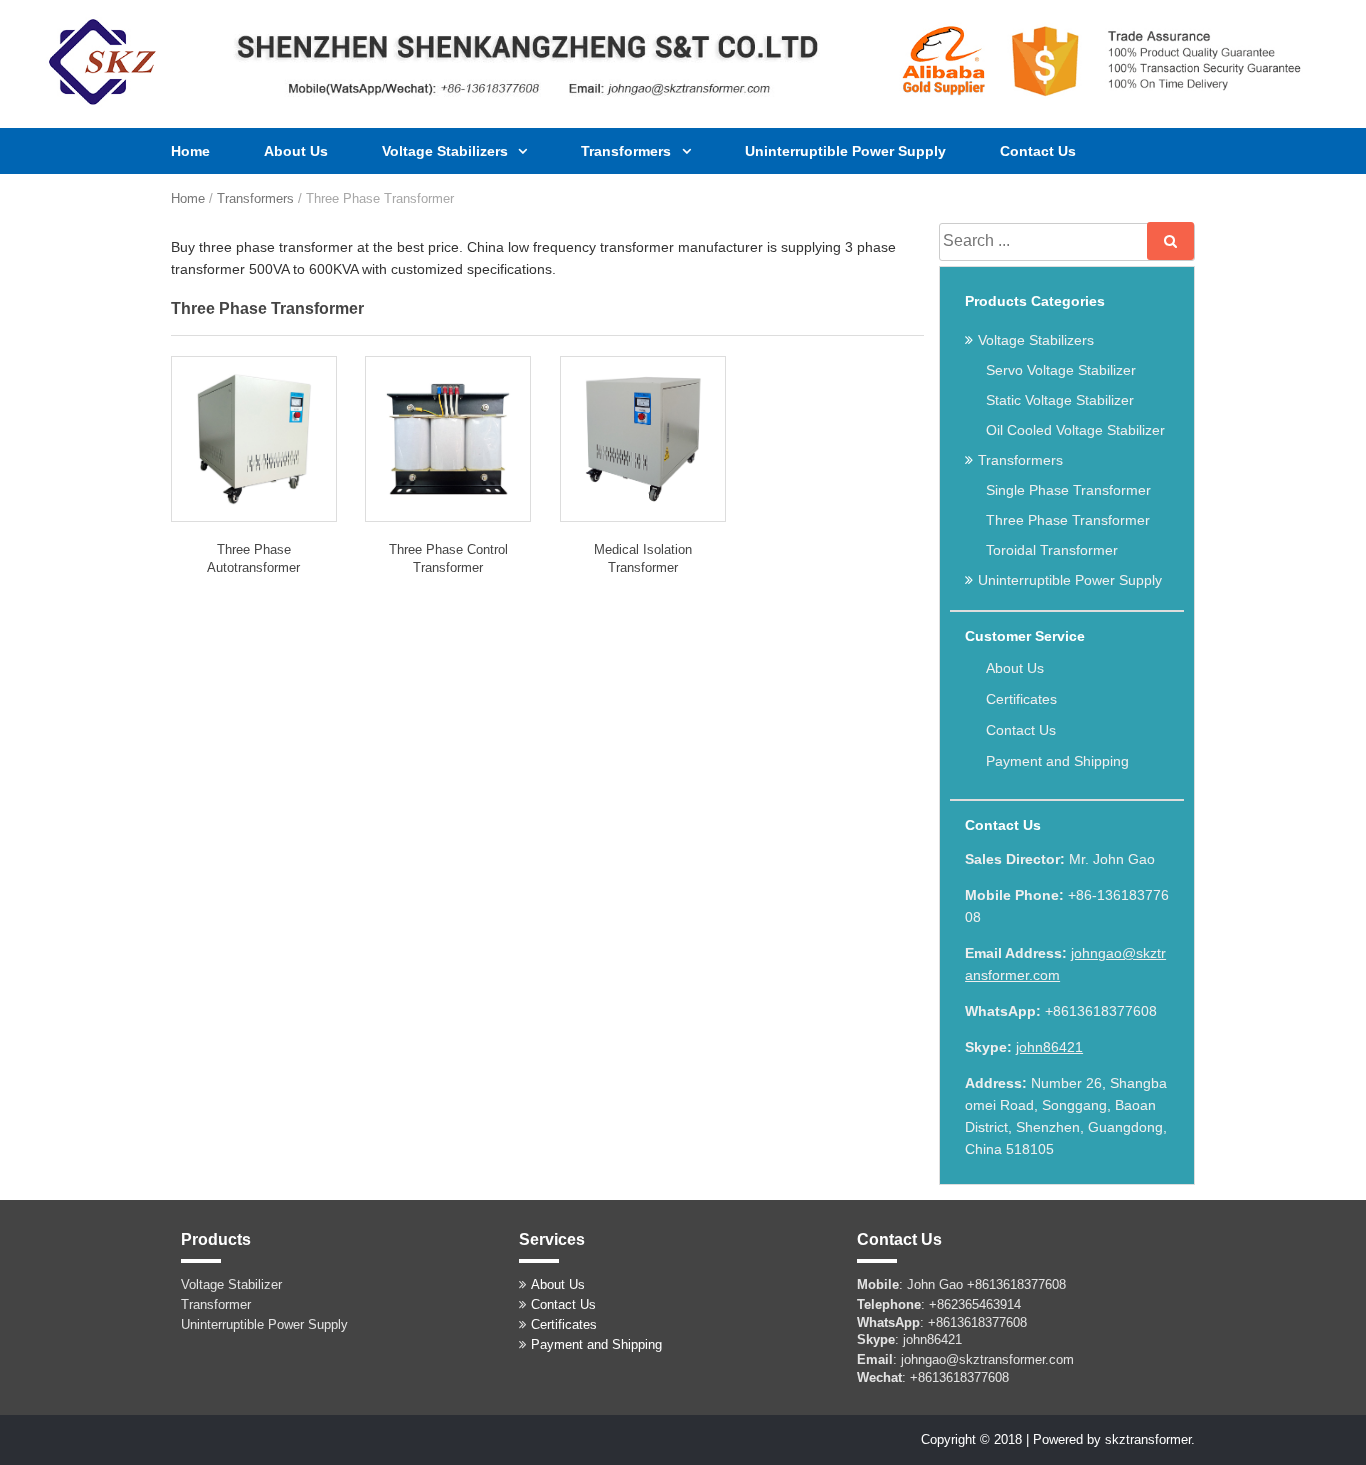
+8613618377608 (1016, 1284)
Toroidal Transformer (1052, 550)
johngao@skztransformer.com (987, 1359)
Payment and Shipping (1057, 761)
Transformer (216, 1304)
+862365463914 (975, 1304)
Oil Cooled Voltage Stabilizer (1075, 430)
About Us (296, 151)
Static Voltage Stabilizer (1060, 400)
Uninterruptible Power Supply (845, 151)
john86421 (1049, 1047)
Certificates (1021, 699)
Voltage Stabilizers (447, 151)
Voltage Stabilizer (231, 1284)
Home (190, 151)
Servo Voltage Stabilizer (1061, 370)
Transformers (628, 151)
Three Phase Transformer (1068, 520)
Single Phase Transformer (1068, 490)
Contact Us (1038, 151)
